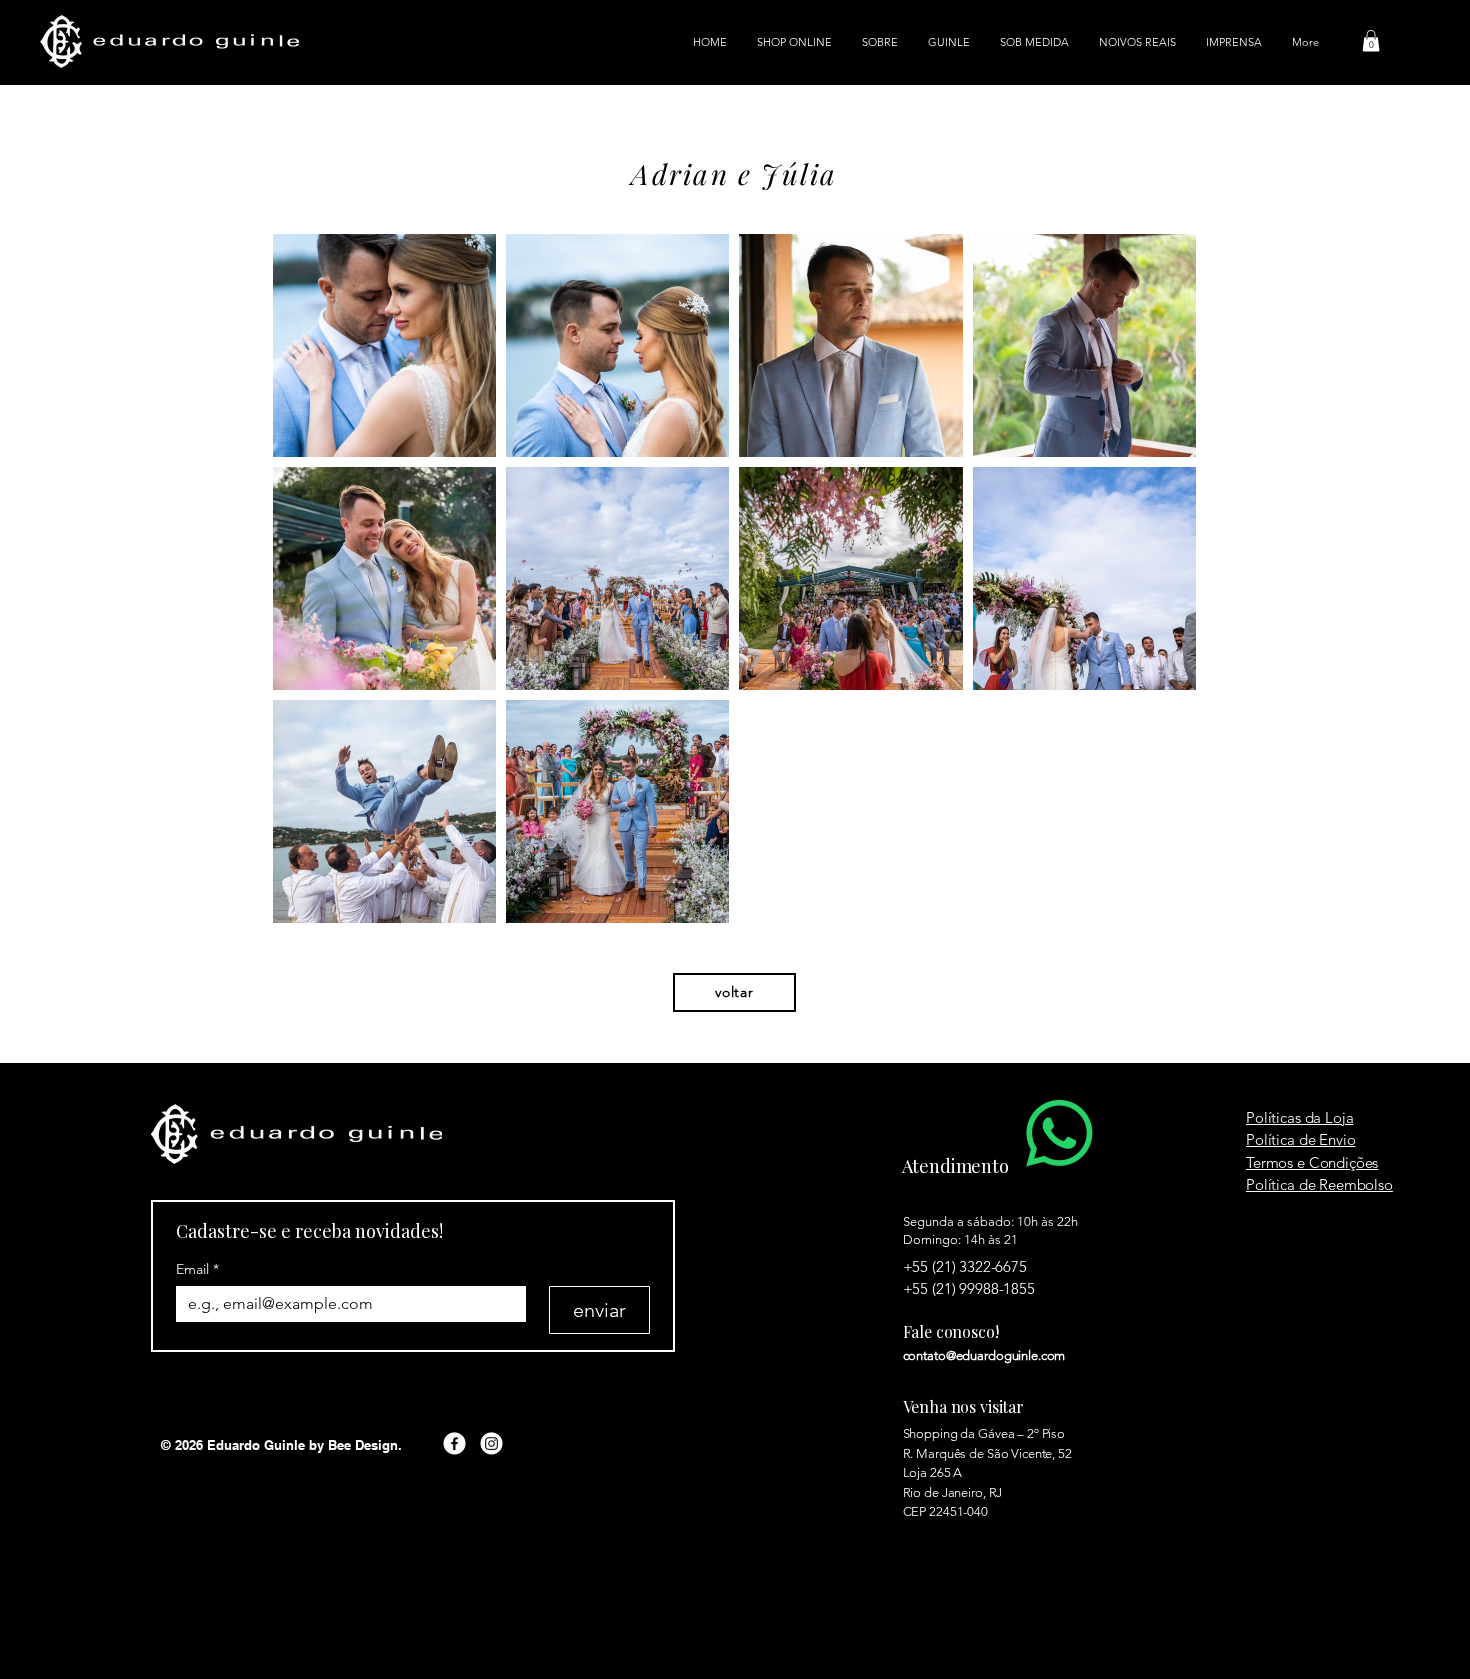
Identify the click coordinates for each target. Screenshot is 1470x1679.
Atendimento (955, 1166)
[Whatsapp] (1059, 1133)
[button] (1371, 41)
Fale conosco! (951, 1331)
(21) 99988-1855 (983, 1288)
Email (197, 1269)
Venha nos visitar (963, 1406)
